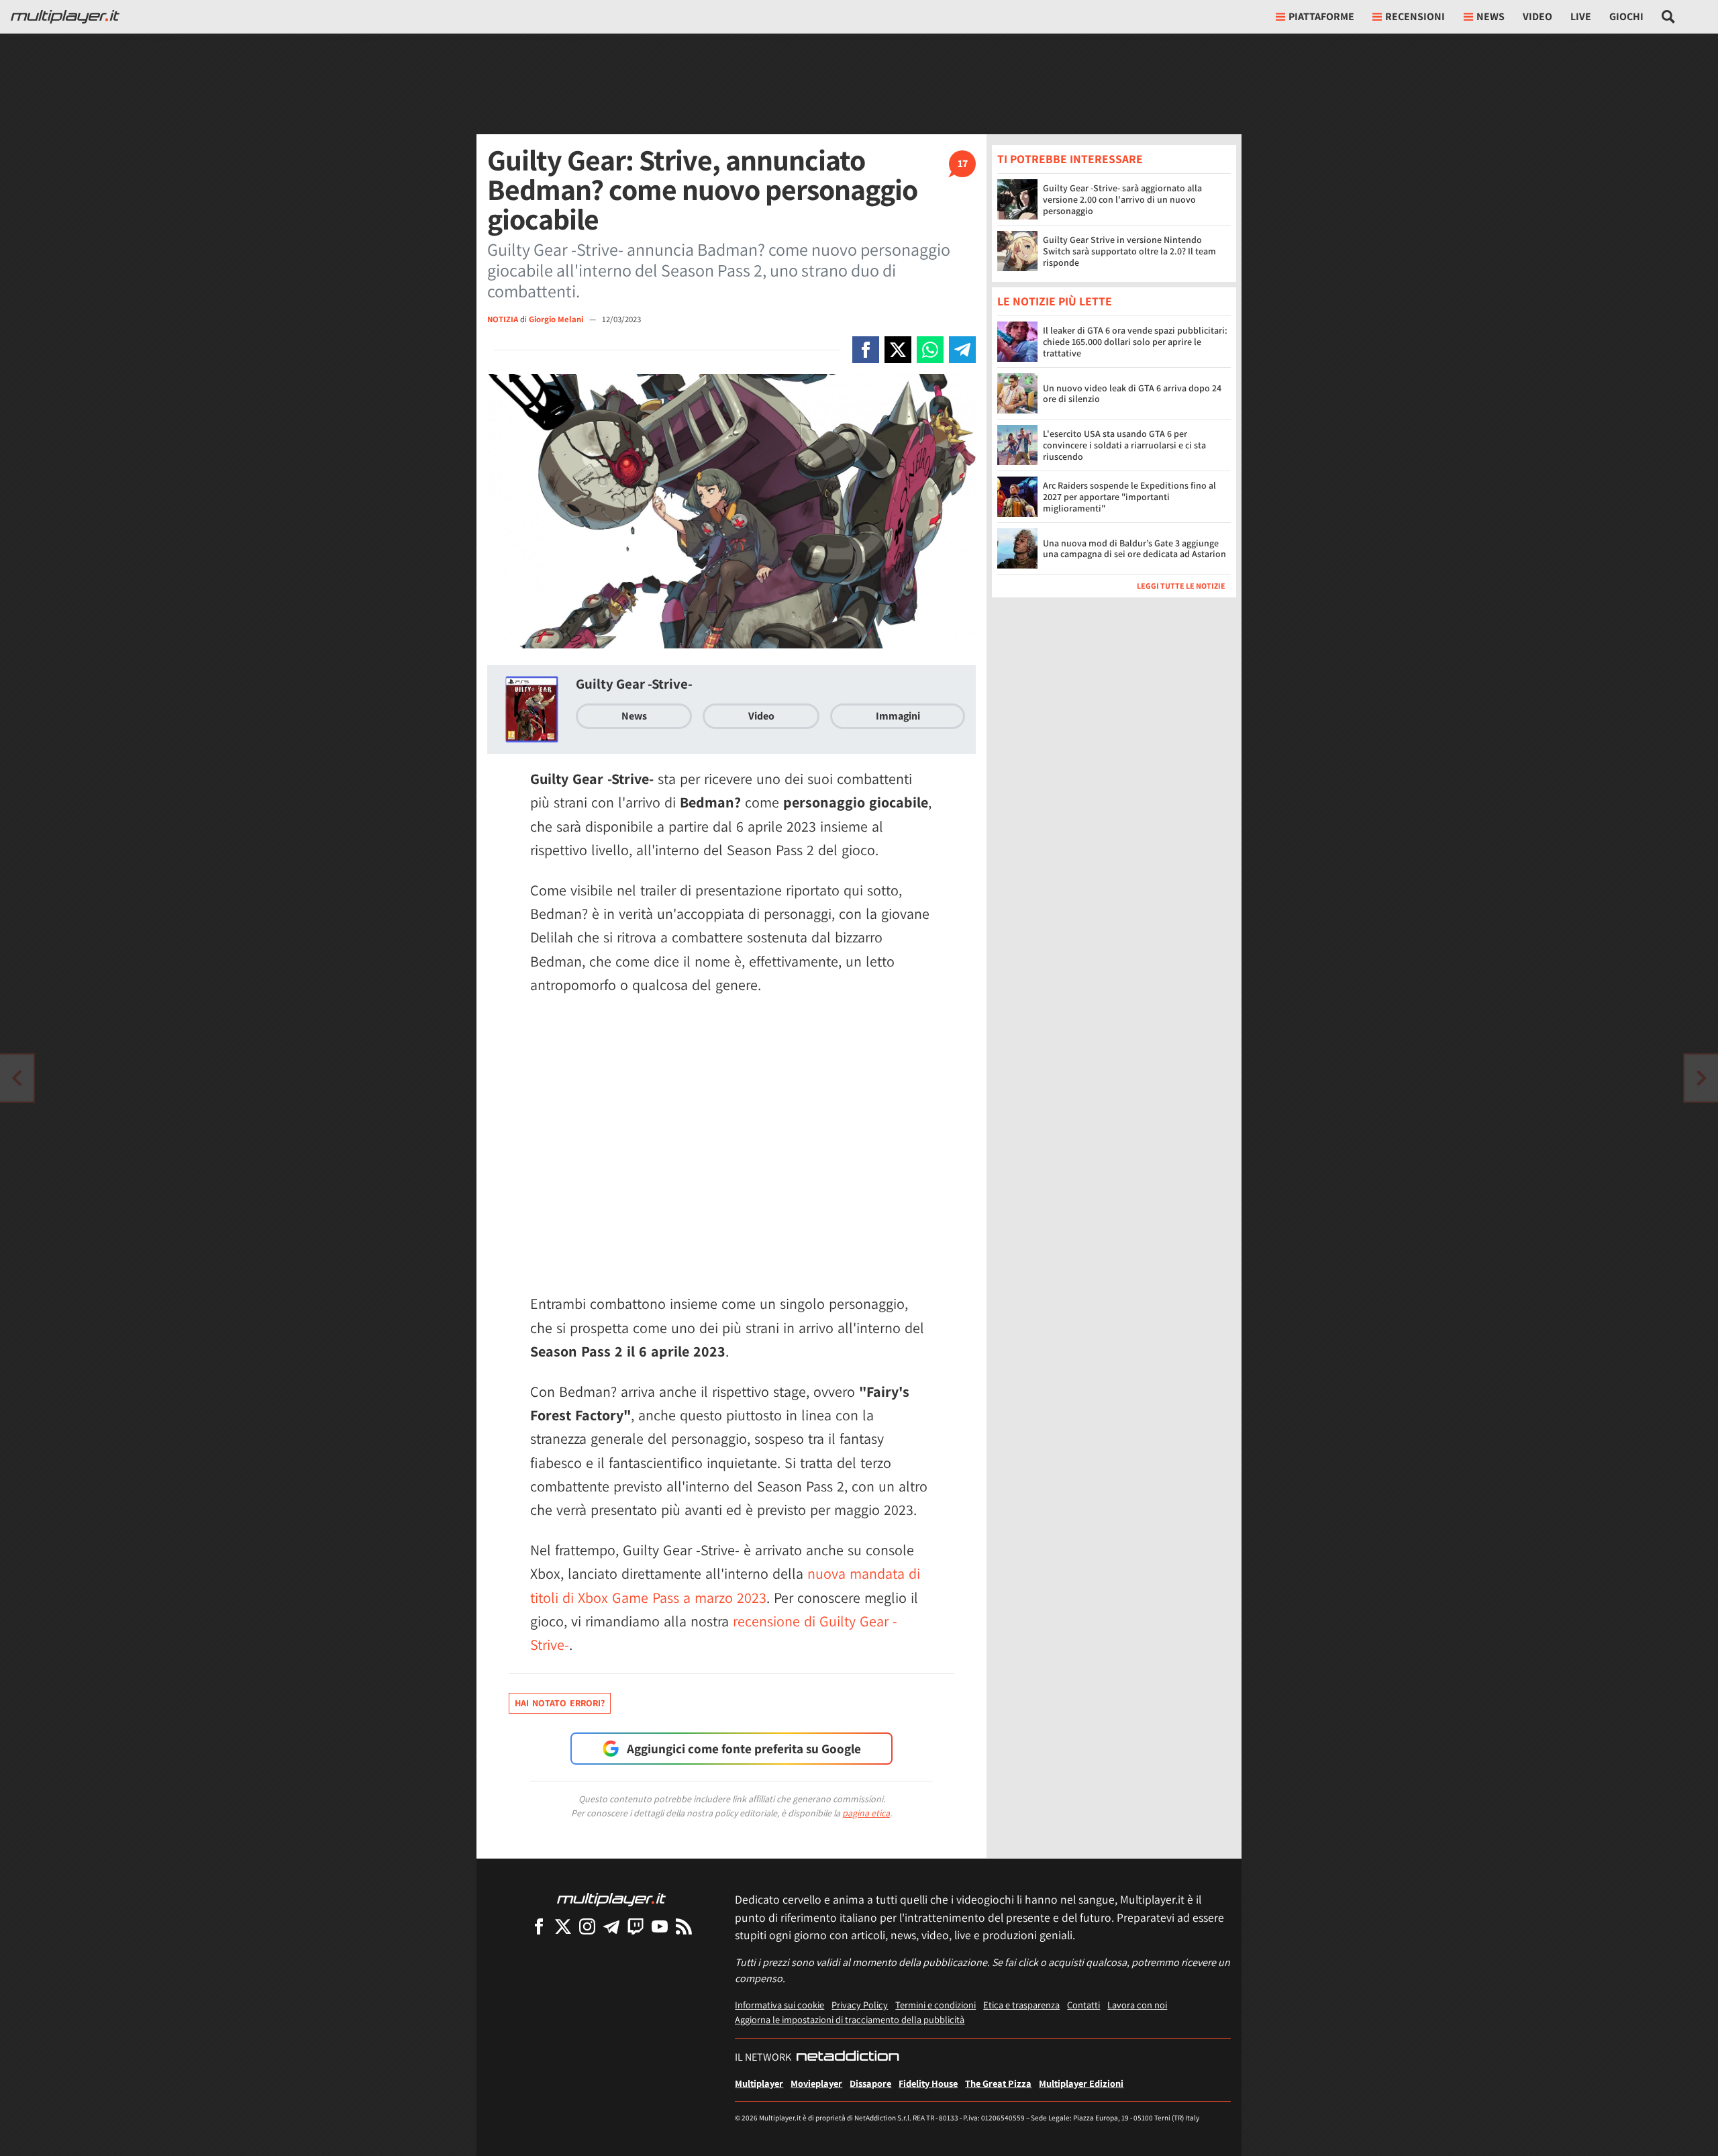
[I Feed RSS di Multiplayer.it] (684, 1926)
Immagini (898, 716)
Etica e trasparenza (1021, 2005)
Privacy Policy (860, 2005)
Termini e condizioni (936, 2005)
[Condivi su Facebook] (866, 350)
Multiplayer (759, 2083)
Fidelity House (928, 2083)
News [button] (1490, 16)
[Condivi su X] (898, 350)
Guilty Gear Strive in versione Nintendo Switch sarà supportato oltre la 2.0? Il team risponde (1129, 251)
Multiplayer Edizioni (1081, 2083)
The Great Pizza (998, 2083)
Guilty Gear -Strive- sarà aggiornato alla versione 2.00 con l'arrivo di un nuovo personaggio (1122, 199)
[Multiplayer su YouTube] (660, 1926)
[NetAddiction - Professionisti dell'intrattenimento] (848, 2057)
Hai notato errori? (560, 1703)
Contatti (1083, 2005)
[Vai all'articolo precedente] (1701, 1078)
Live (1581, 16)
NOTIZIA (503, 319)
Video (1537, 16)
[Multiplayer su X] (563, 1926)
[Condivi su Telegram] (962, 350)
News (634, 716)
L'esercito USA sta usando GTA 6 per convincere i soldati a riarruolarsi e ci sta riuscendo (1124, 446)
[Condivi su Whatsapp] (930, 350)
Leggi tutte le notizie (1181, 586)
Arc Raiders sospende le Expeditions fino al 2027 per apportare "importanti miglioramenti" (1129, 497)
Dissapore (870, 2083)
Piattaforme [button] (1321, 16)
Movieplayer (816, 2083)
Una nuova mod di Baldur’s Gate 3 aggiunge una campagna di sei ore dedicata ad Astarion (1134, 549)
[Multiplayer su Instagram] (587, 1926)
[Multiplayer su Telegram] (611, 1926)
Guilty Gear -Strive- (634, 684)
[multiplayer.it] (611, 1899)
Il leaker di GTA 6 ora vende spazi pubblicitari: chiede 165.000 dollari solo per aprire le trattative (1135, 342)
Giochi (1626, 16)
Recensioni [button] (1415, 16)
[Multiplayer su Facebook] (539, 1926)
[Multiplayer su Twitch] (636, 1926)
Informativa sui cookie (779, 2005)
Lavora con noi (1137, 2005)
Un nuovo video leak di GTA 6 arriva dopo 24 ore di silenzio (1132, 394)
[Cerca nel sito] (1669, 17)
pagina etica (866, 1813)
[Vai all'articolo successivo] (17, 1078)
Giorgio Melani (557, 319)
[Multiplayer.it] (65, 17)
